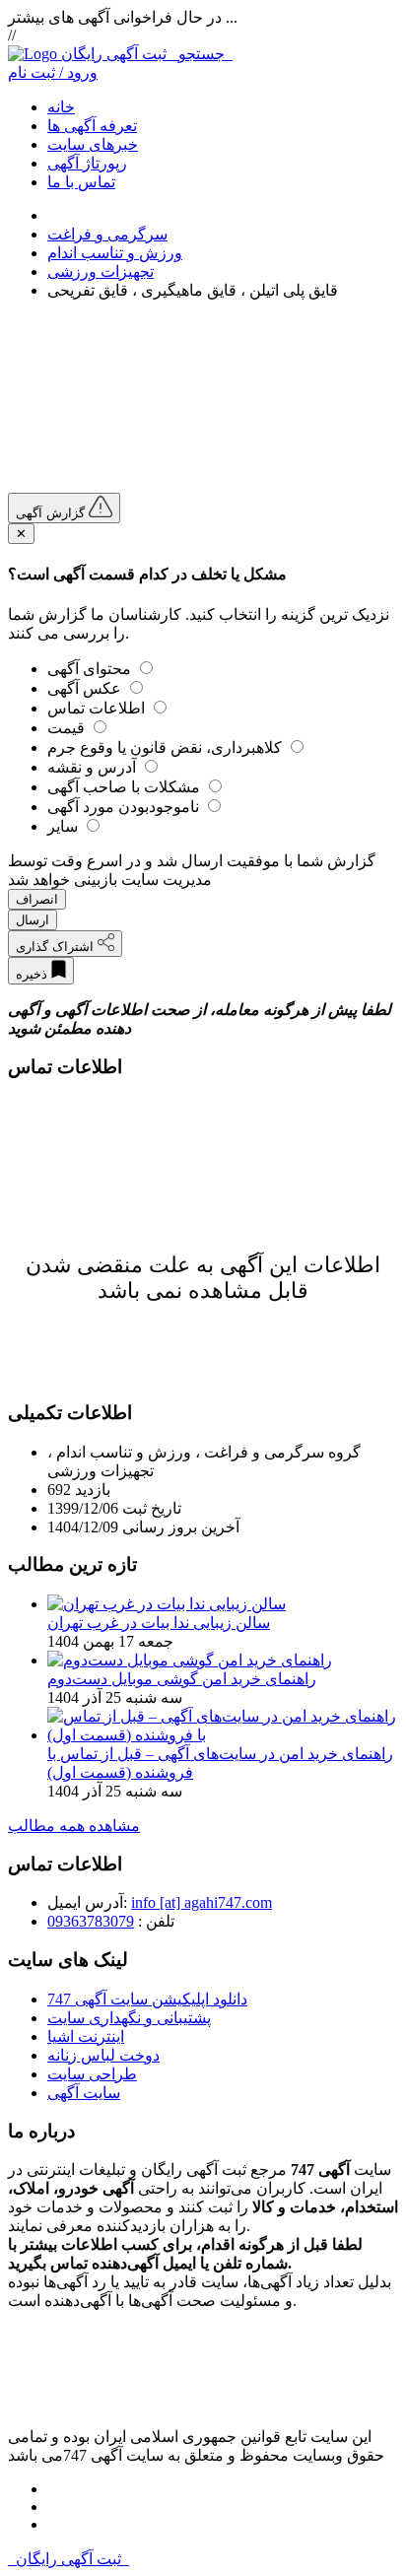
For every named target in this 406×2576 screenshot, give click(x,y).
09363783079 (91, 1921)
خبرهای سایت (93, 144)
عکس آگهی (86, 688)
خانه (61, 107)
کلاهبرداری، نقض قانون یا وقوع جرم (167, 747)
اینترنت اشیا (86, 2036)
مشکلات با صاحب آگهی (126, 787)
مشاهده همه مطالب (74, 1826)
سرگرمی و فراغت (107, 234)
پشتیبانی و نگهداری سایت (129, 2018)
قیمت (68, 728)
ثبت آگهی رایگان (147, 54)
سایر (65, 826)
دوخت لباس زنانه (103, 2055)
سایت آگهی (84, 2093)
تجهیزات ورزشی (101, 271)
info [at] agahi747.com (202, 1902)
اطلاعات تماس (98, 708)
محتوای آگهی (91, 669)
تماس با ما (81, 182)
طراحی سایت (92, 2074)
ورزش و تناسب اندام (115, 253)
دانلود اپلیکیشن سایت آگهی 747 (147, 1999)
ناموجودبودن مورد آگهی (125, 807)
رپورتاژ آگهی (87, 163)
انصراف (37, 899)
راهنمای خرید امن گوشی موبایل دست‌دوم (182, 1679)
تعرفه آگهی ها (92, 126)
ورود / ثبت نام (53, 72)
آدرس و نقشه (94, 767)
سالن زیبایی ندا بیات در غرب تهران (159, 1623)
